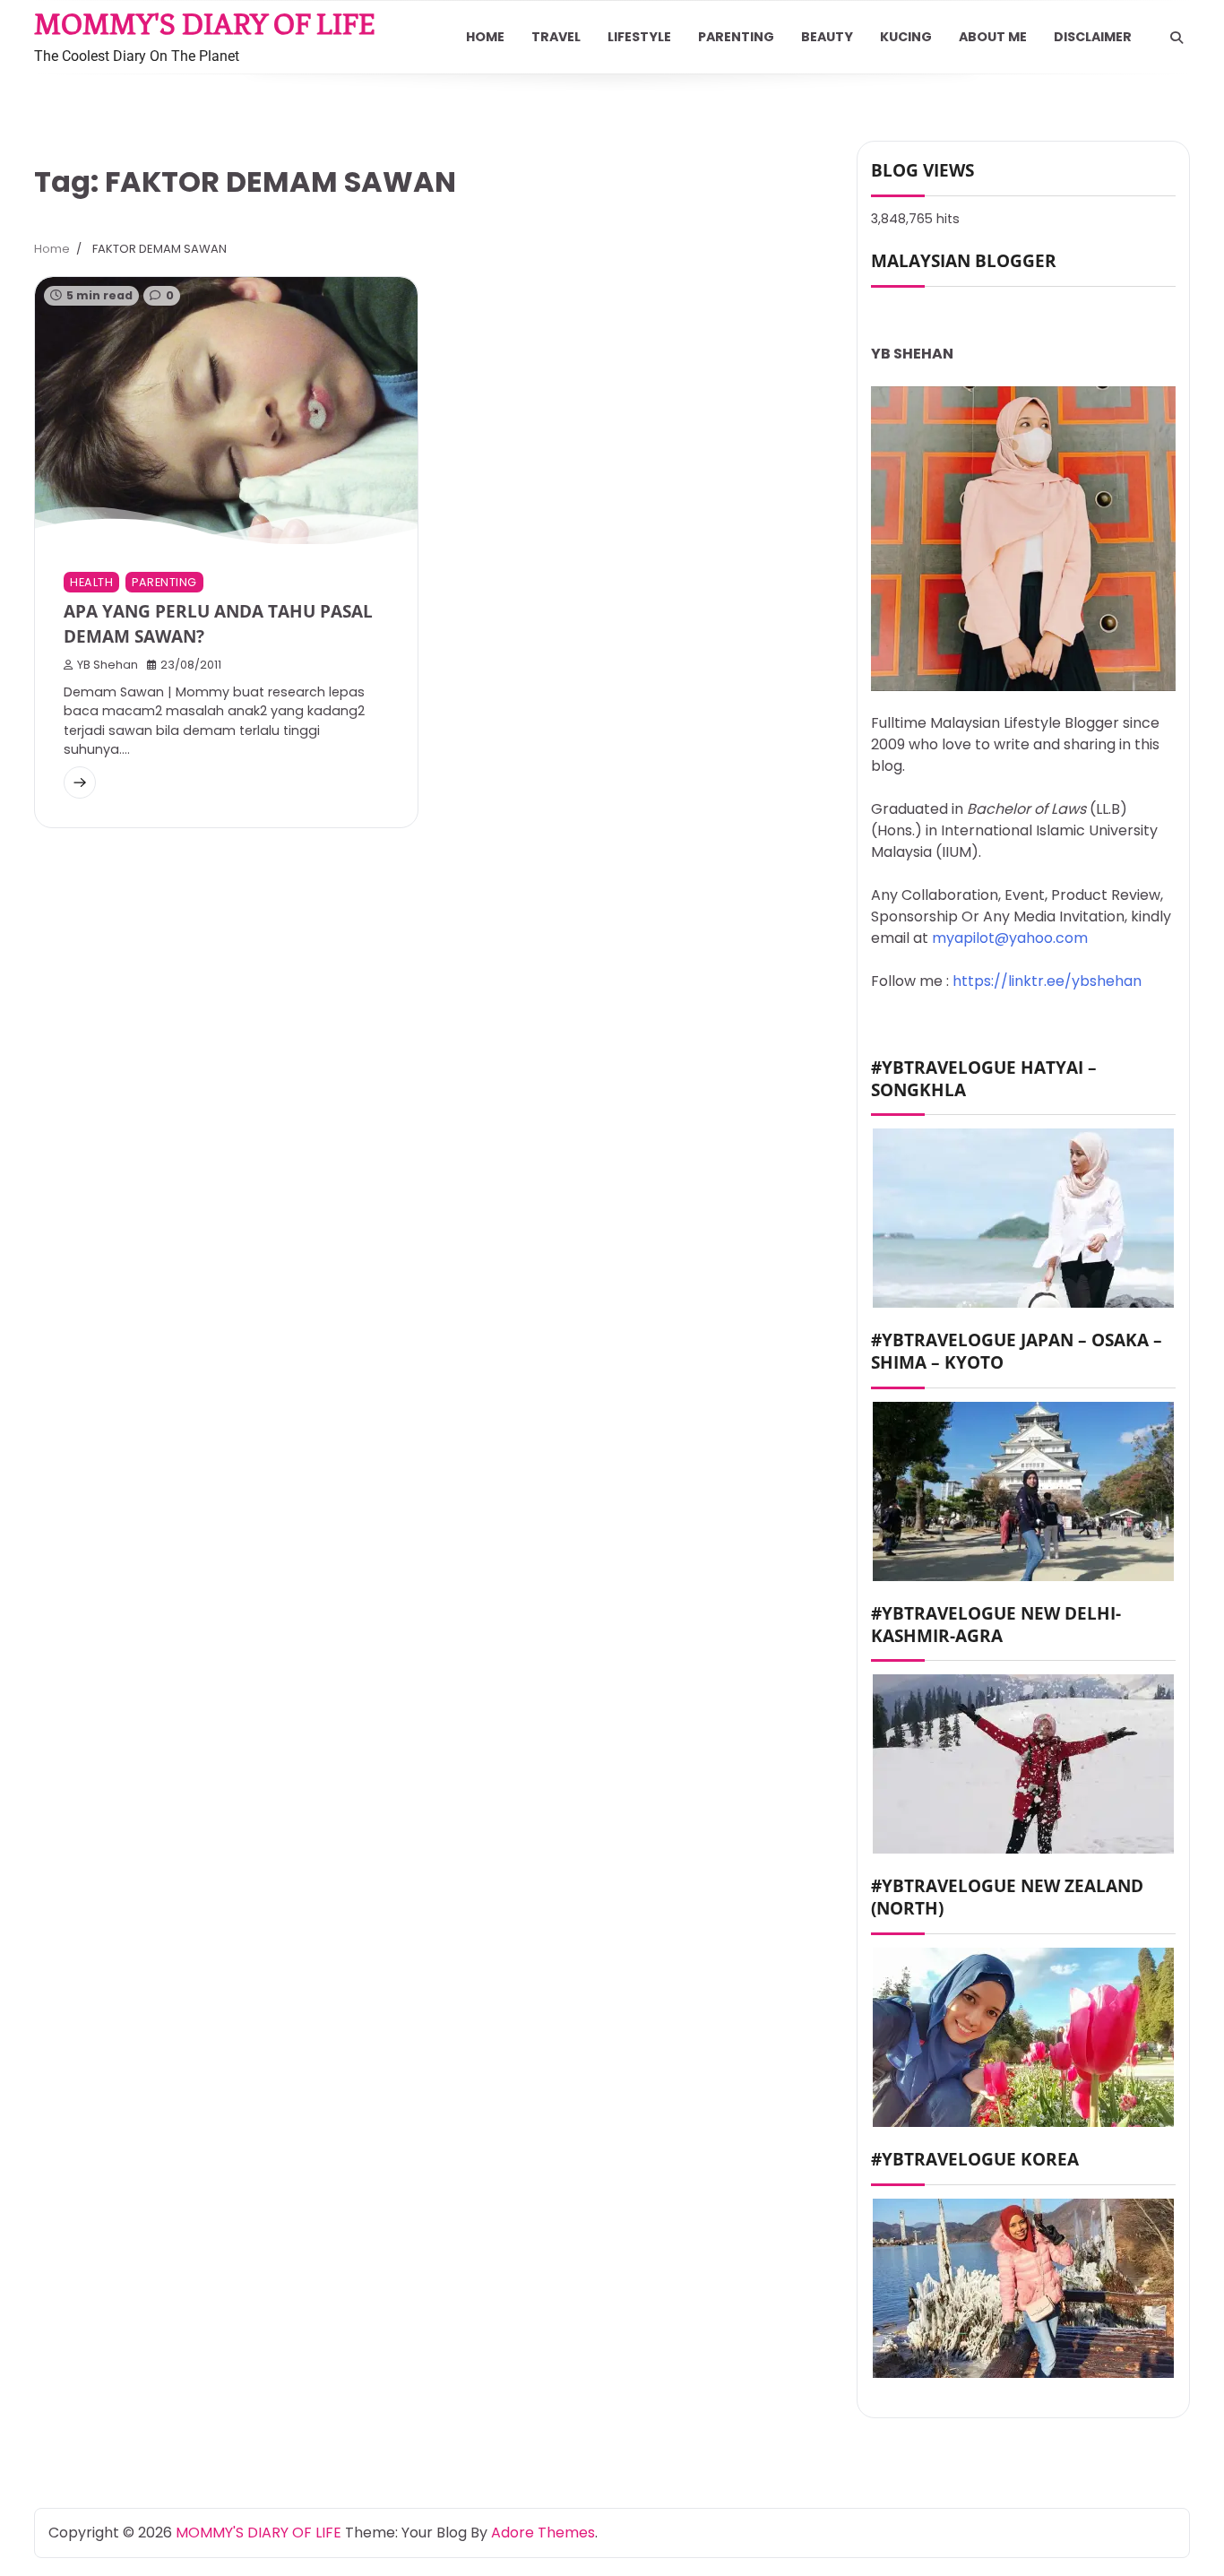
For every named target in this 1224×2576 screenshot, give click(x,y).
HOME (485, 37)
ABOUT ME (993, 37)
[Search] (1177, 38)
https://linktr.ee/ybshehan (1047, 981)
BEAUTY (827, 37)
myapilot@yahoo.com (1010, 938)
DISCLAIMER (1093, 37)
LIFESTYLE (639, 37)
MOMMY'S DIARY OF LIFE (205, 24)
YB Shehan (108, 665)
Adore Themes (543, 2533)
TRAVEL (556, 37)
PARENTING (736, 37)
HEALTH (91, 582)
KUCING (906, 37)
